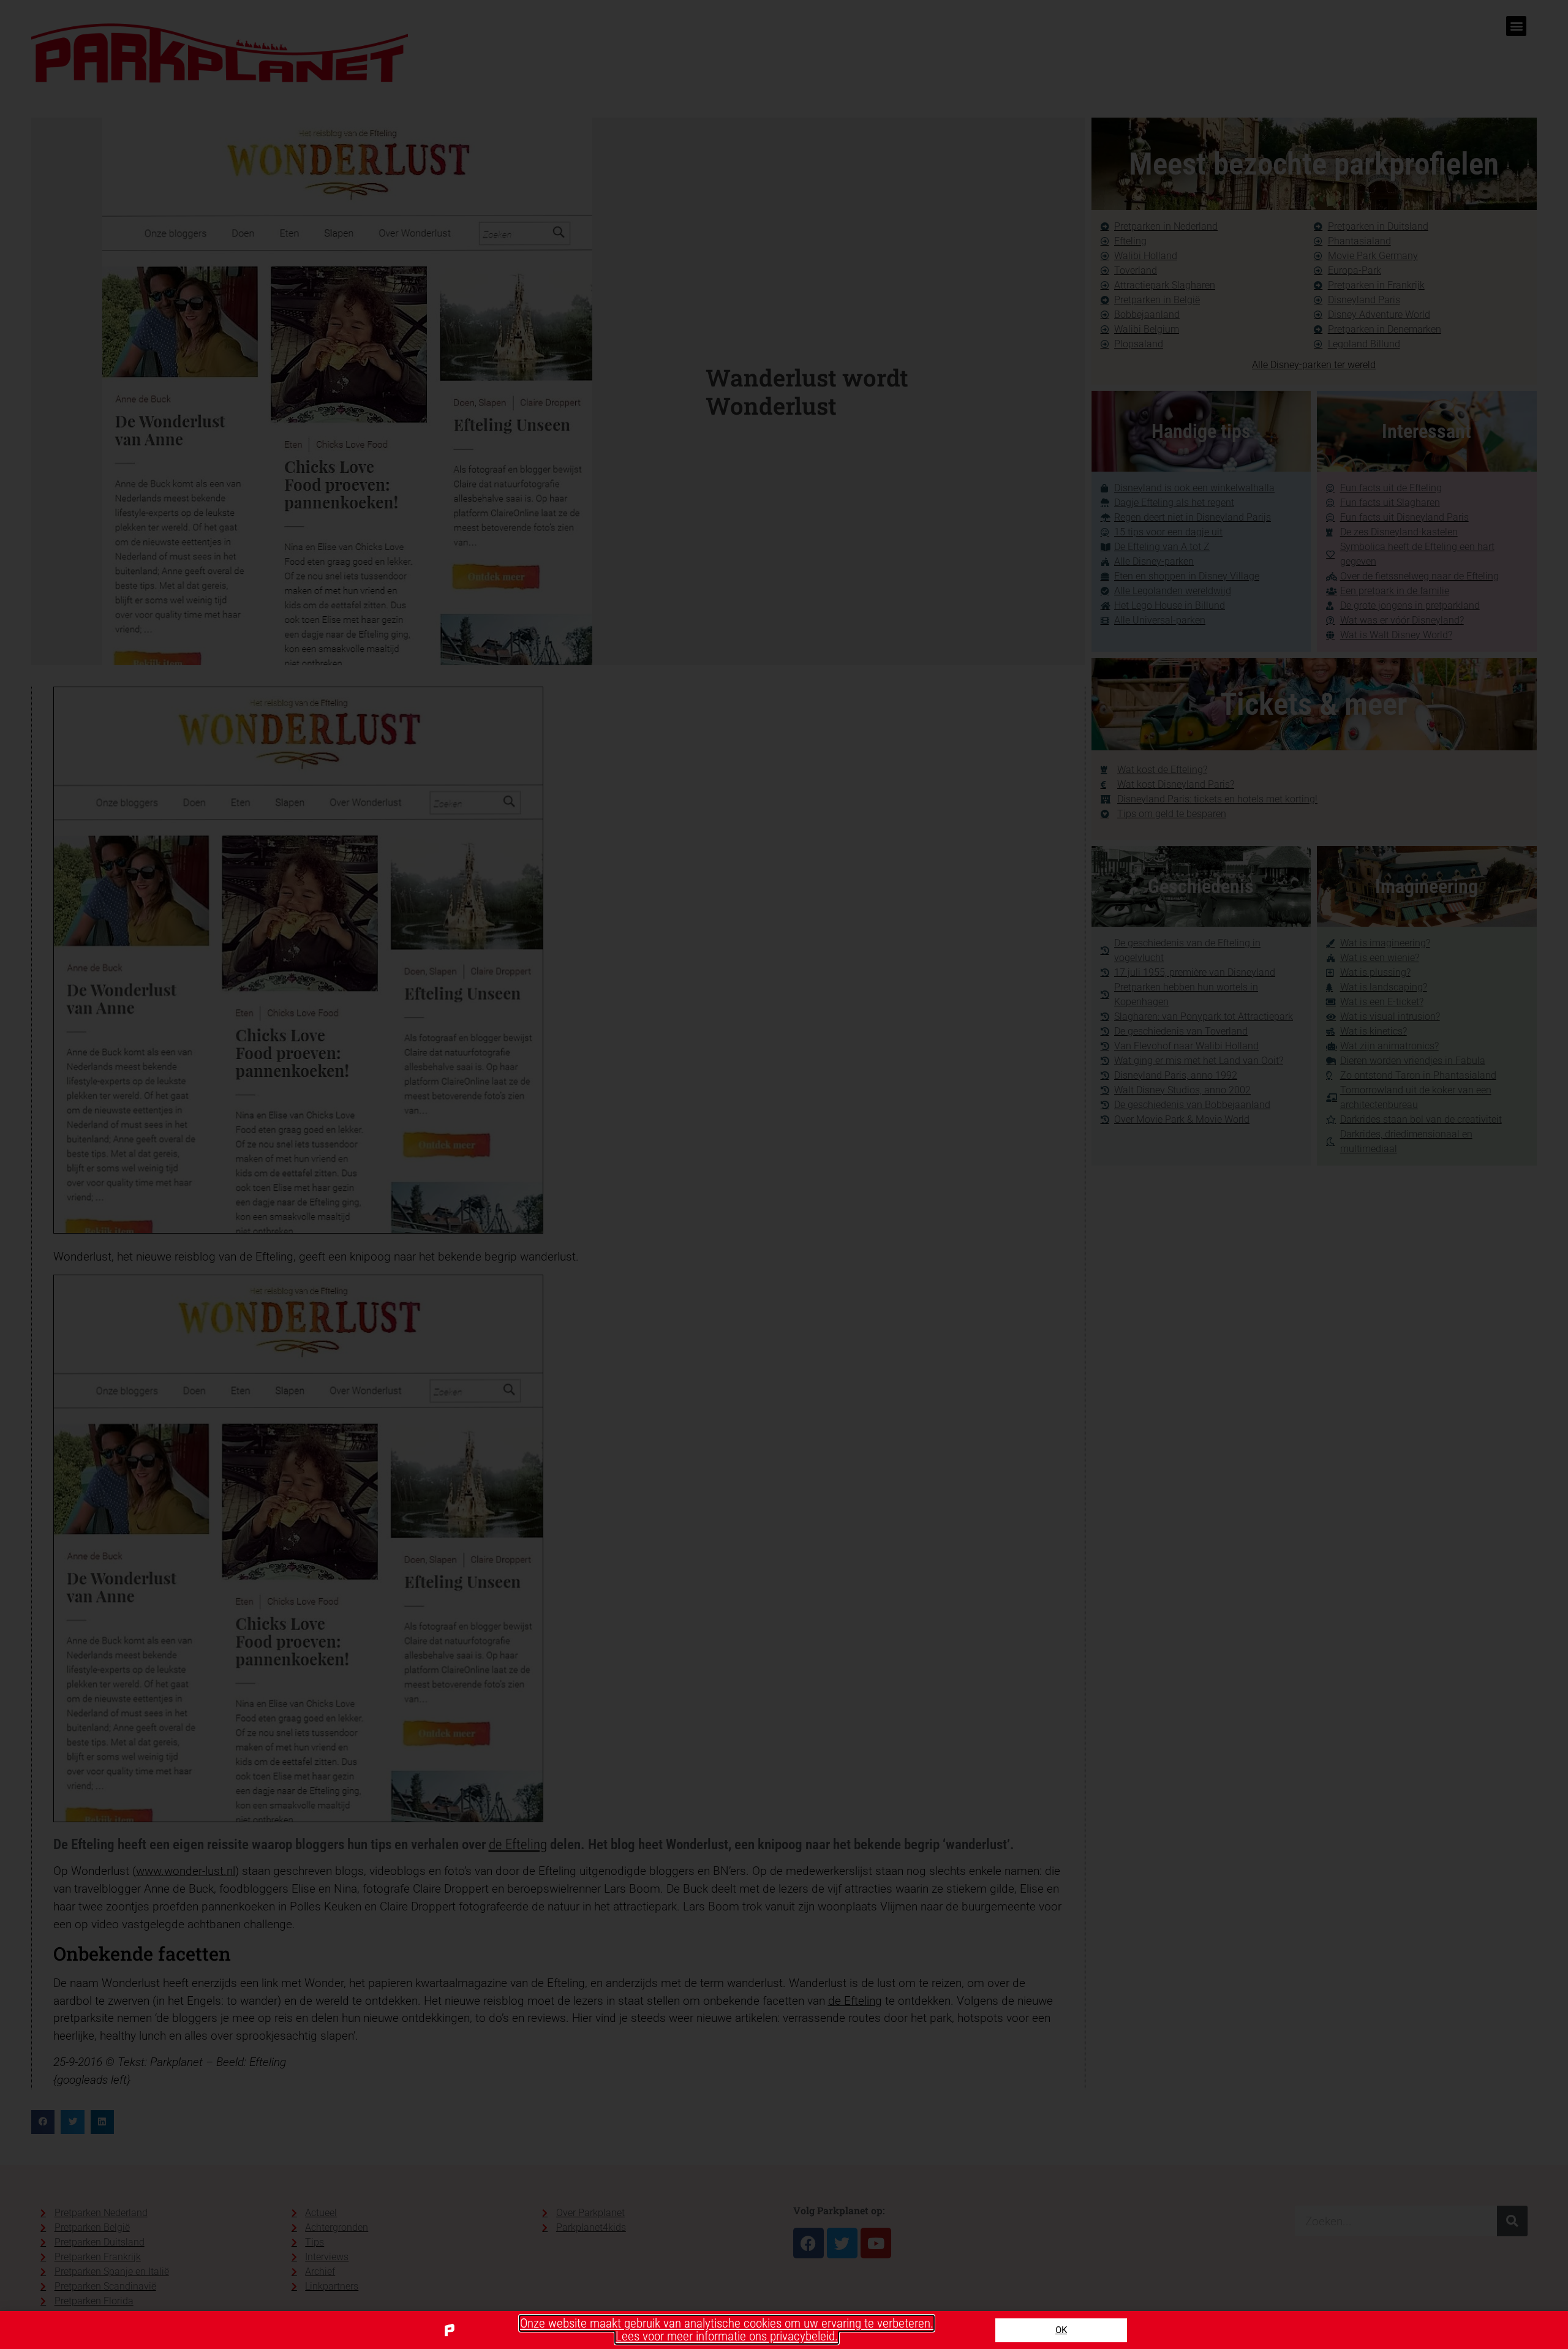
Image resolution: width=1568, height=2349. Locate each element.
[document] (784, 1174)
